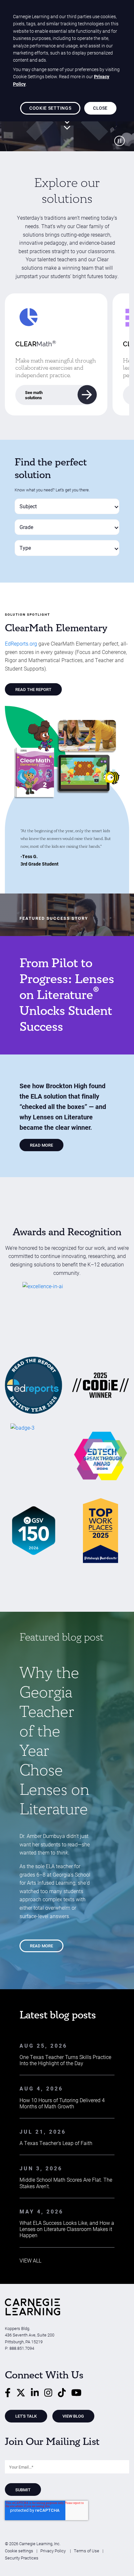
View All (30, 2260)
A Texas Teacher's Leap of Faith (56, 2143)
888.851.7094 (22, 2348)
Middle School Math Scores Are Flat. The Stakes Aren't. (66, 2183)
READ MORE (41, 1145)
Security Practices (22, 2558)
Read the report (33, 689)
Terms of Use (87, 2551)
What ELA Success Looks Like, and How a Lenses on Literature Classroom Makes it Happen (67, 2229)
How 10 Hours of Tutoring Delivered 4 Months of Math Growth (62, 2103)
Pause (119, 141)
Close (100, 108)
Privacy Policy (54, 2551)
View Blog (73, 2416)
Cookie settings (19, 2551)
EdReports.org (21, 643)
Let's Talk (26, 2416)
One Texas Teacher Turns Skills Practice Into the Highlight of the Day (65, 2060)
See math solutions (34, 395)
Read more (41, 1946)
